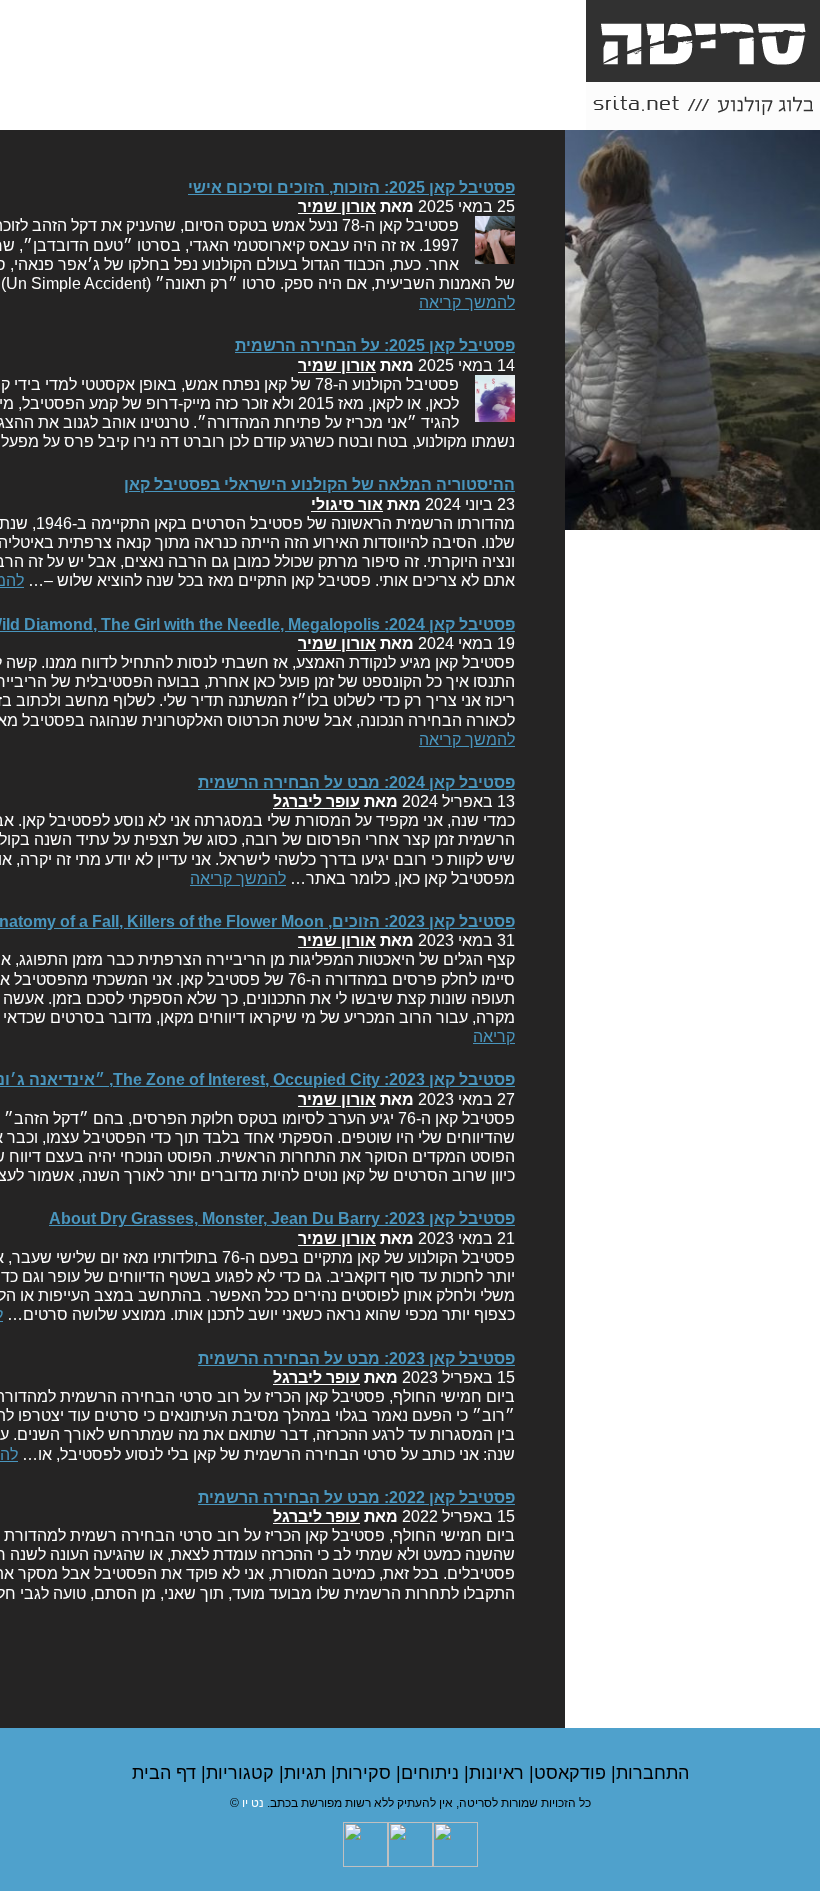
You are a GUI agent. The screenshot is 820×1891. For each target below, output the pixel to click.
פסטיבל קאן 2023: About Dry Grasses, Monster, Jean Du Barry (282, 1218)
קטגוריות (242, 1773)
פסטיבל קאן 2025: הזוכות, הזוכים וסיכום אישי (351, 187)
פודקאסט (572, 1773)
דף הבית (166, 1773)
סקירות (366, 1773)
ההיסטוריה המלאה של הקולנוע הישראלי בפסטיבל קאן (319, 484)
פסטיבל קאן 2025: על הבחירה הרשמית (375, 345)
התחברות (652, 1773)
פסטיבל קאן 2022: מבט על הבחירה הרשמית (356, 1497)
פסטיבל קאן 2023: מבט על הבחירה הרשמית (356, 1358)
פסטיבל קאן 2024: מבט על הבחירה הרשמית (356, 782)
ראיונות (499, 1773)
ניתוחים (432, 1773)
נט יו (253, 1803)
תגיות (307, 1773)
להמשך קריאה (467, 302)
